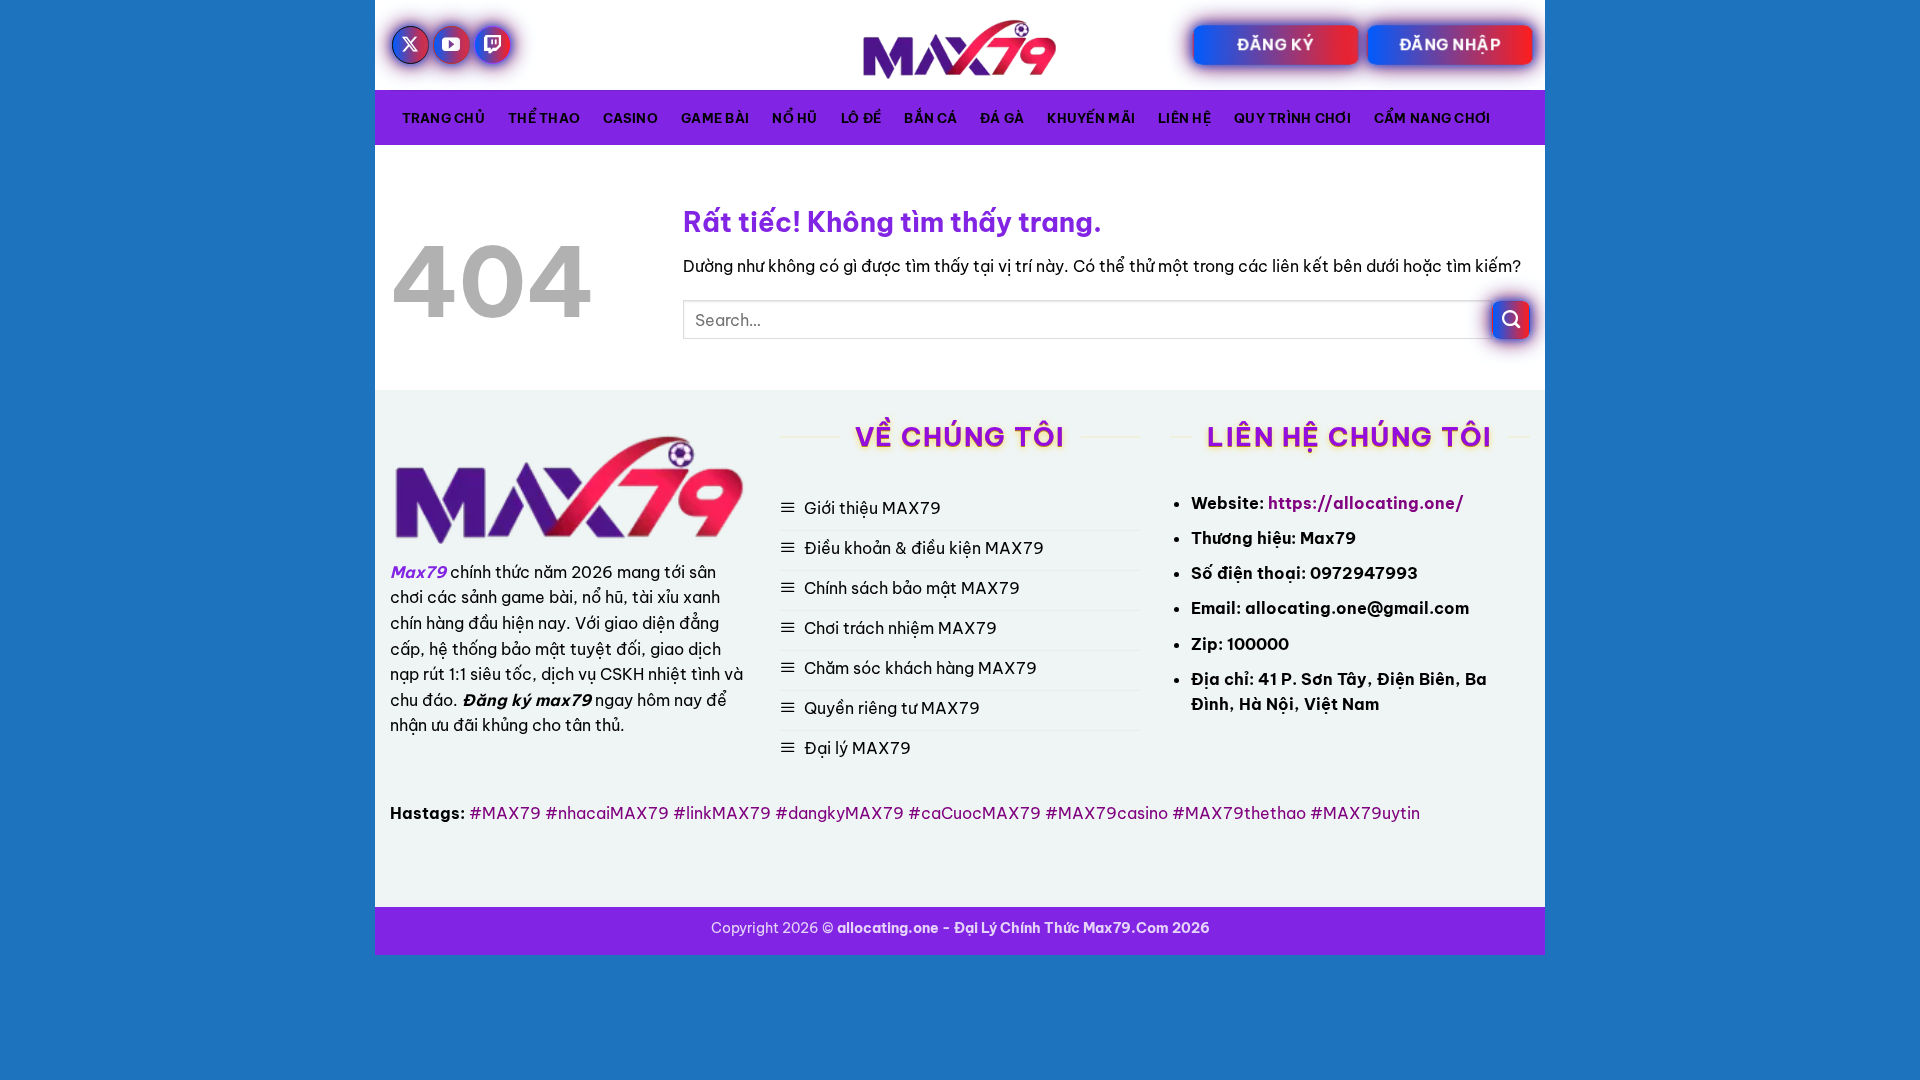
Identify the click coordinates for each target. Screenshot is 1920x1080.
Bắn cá (930, 118)
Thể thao (544, 118)
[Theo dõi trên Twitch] (493, 45)
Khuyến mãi (1091, 118)
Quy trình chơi (1292, 118)
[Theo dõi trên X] (411, 45)
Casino (630, 118)
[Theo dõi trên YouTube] (452, 45)
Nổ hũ (794, 118)
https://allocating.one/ (1366, 503)
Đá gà (1002, 118)
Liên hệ (1184, 118)
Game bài (715, 118)
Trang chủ (443, 118)
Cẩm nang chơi (1432, 118)
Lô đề (861, 118)
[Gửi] (1511, 320)
